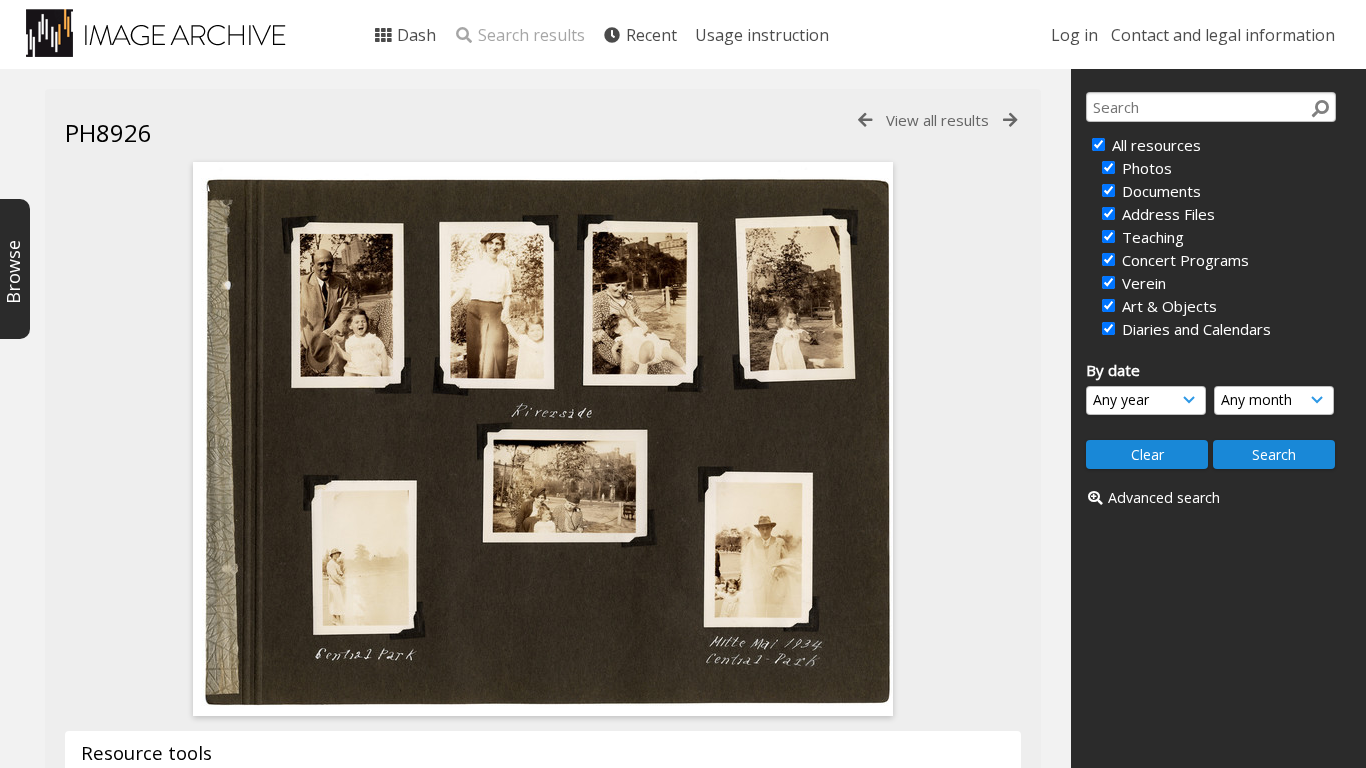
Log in (1074, 35)
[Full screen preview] (543, 710)
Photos (1145, 168)
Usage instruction (762, 35)
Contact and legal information (1223, 35)
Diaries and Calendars (1194, 329)
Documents (1159, 191)
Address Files (1166, 214)
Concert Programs (1183, 260)
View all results (937, 120)
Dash (414, 35)
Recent (649, 35)
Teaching (1151, 237)
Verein (1142, 283)
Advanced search (1164, 497)
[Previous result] (865, 120)
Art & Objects (1167, 306)
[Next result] (1010, 120)
